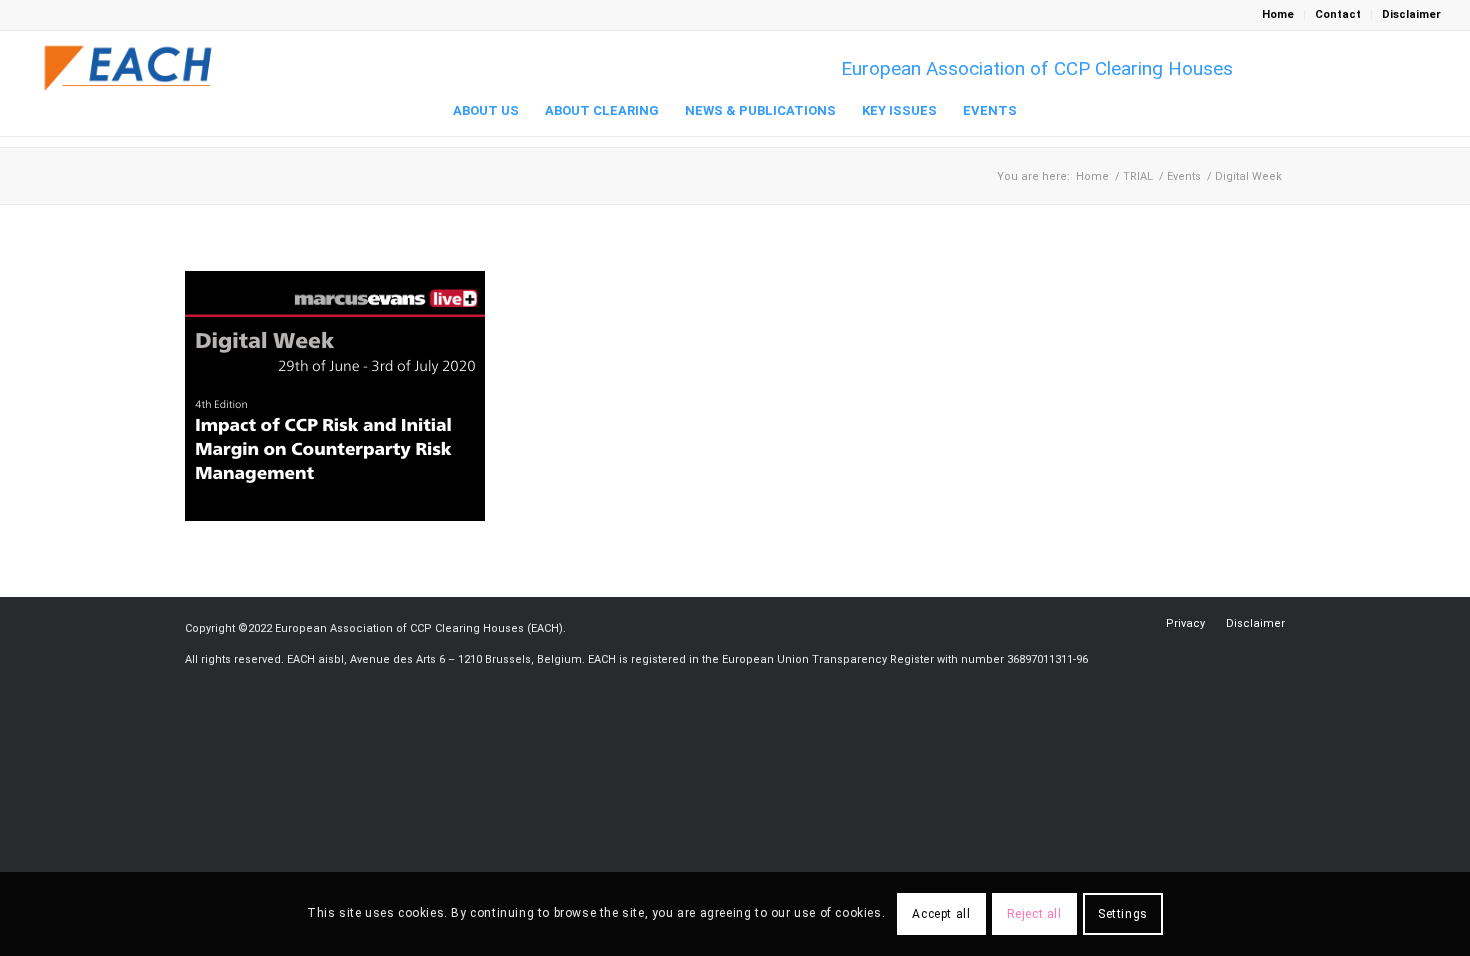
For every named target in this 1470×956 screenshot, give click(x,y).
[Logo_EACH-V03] (129, 68)
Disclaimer (1411, 14)
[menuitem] (1278, 15)
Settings (1123, 914)
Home (1278, 14)
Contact (1338, 14)
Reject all (1034, 914)
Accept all (941, 914)
